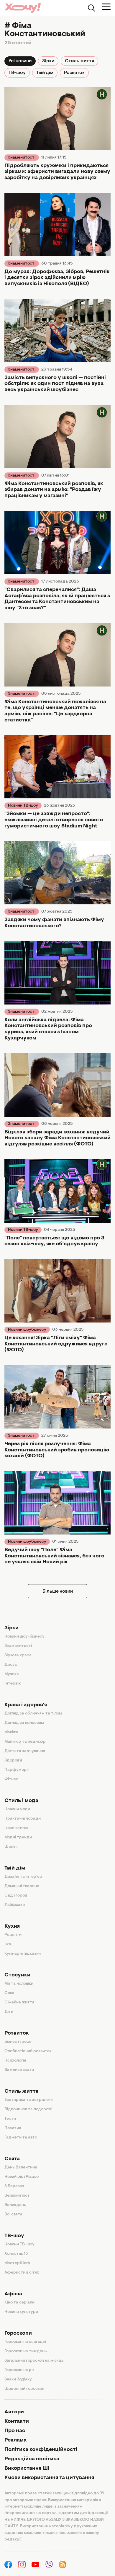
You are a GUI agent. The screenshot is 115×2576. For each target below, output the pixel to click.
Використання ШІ (27, 2469)
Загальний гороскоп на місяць (34, 2361)
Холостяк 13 (16, 2254)
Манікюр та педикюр (25, 1742)
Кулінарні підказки (23, 1954)
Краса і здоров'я (26, 1705)
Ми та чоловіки (19, 1984)
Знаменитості (22, 158)
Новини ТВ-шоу (23, 806)
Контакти (17, 2422)
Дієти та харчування (25, 1751)
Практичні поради (23, 1819)
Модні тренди (18, 1838)
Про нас (15, 2431)
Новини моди (17, 1809)
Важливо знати (19, 2070)
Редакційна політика (32, 2459)
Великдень (15, 2205)
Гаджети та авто (21, 2138)
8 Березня (14, 2186)
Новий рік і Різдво (22, 2177)
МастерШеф (17, 2263)
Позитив (13, 2128)
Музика (12, 1674)
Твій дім (45, 73)
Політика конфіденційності (41, 2450)
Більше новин (58, 1591)
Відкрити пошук (91, 8)
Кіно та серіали (19, 2303)
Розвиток (74, 73)
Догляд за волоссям (24, 1723)
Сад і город (16, 1896)
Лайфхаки (15, 1905)
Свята (12, 2159)
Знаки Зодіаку (18, 2380)
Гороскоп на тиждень (26, 2351)
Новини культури (21, 2312)
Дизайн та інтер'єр (23, 1877)
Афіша (13, 2294)
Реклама (15, 2440)
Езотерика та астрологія (29, 2100)
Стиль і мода (21, 1801)
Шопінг (11, 1847)
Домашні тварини (22, 1886)
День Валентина (21, 2168)
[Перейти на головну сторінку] (23, 8)
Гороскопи (18, 2333)
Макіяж (11, 1732)
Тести (10, 2119)
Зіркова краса (18, 1655)
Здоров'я (13, 1761)
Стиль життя (79, 61)
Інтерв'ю (13, 1684)
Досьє (11, 1665)
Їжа (8, 1944)
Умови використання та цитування (49, 2478)
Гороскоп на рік (19, 2370)
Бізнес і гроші (18, 2042)
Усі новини (20, 61)
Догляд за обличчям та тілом (33, 1714)
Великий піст (17, 2196)
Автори (14, 2412)
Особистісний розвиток (28, 2051)
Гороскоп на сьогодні (25, 2342)
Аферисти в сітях (22, 2273)
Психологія (15, 2061)
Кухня (12, 1926)
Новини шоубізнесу (27, 1330)
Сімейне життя (19, 2003)
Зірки (48, 61)
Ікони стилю (16, 1828)
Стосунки (17, 1975)
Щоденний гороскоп (24, 2389)
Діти (9, 2012)
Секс (9, 1993)
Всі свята (13, 2215)
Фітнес (11, 1779)
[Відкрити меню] (106, 7)
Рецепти (13, 1935)
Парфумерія (17, 1770)
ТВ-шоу (17, 73)
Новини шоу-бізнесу (24, 1637)
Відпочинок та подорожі (28, 2109)
